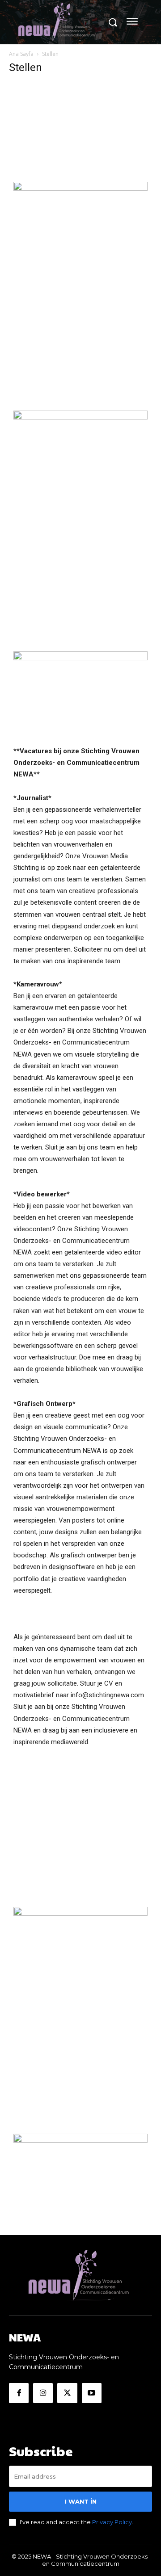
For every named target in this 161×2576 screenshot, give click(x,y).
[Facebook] (19, 2393)
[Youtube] (92, 2393)
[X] (67, 2393)
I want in (81, 2501)
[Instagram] (43, 2393)
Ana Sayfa (21, 54)
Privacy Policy (112, 2522)
